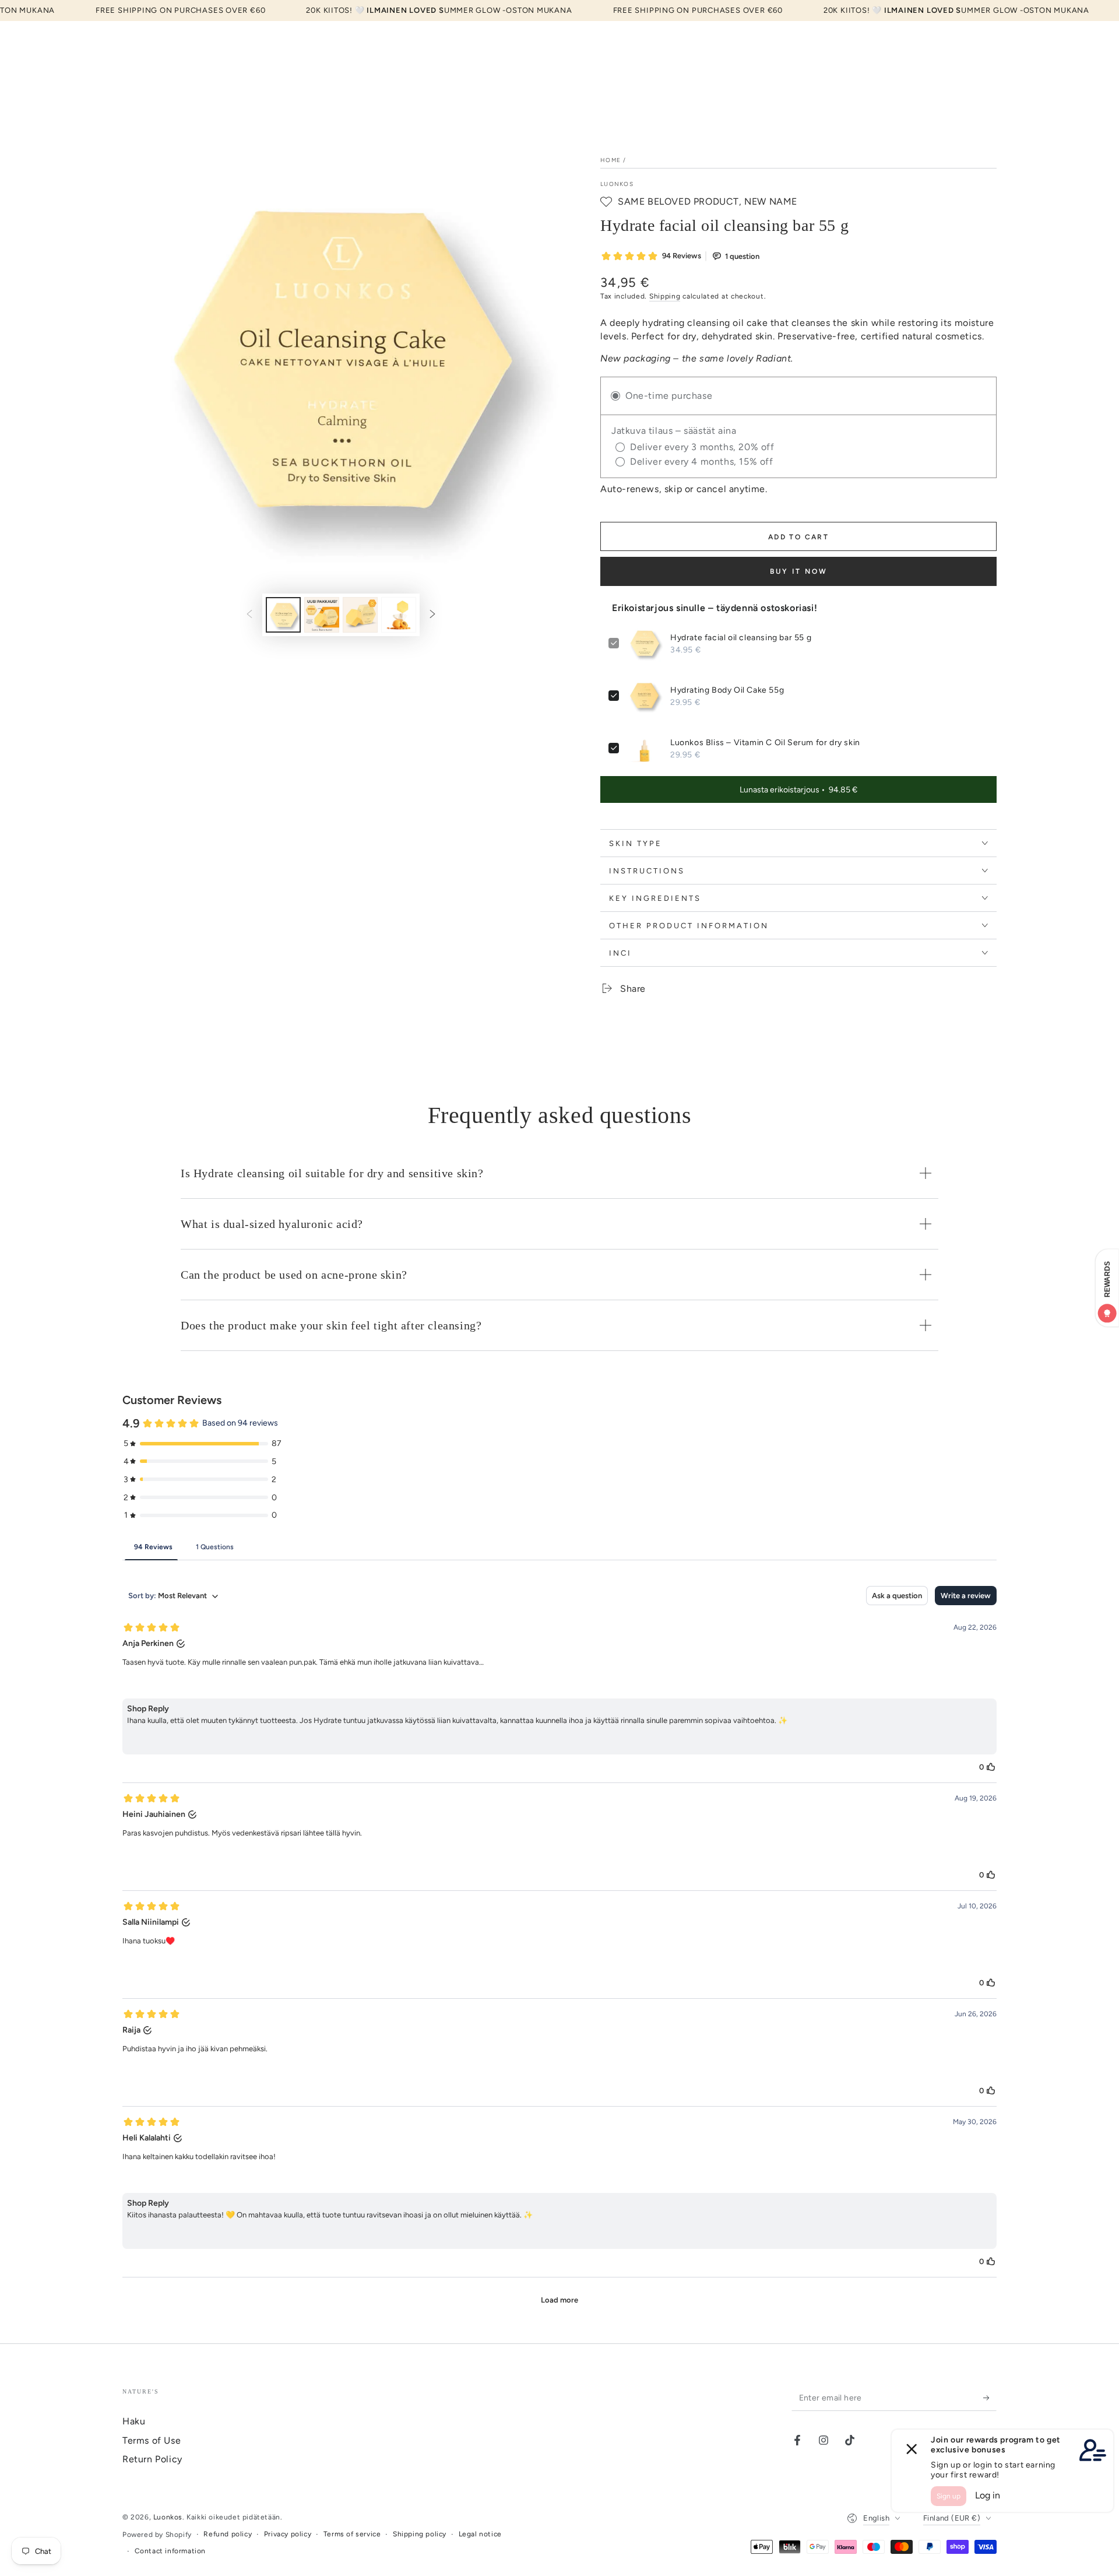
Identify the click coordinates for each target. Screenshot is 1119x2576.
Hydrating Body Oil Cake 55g (727, 690)
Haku (134, 2421)
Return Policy (152, 2459)
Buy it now (799, 571)
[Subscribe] (990, 2398)
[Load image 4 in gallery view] (399, 615)
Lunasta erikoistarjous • (798, 790)
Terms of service (352, 2534)
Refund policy (228, 2534)
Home (610, 160)
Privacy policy (288, 2534)
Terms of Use (152, 2440)
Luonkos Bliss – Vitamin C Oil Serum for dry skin (765, 743)
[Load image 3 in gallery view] (360, 615)
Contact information (170, 2551)
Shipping (665, 296)
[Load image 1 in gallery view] (283, 615)
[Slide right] (432, 615)
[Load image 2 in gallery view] (322, 615)
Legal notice (480, 2534)
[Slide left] (249, 615)
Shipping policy (420, 2534)
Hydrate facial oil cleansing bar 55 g (741, 638)
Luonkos (617, 184)
